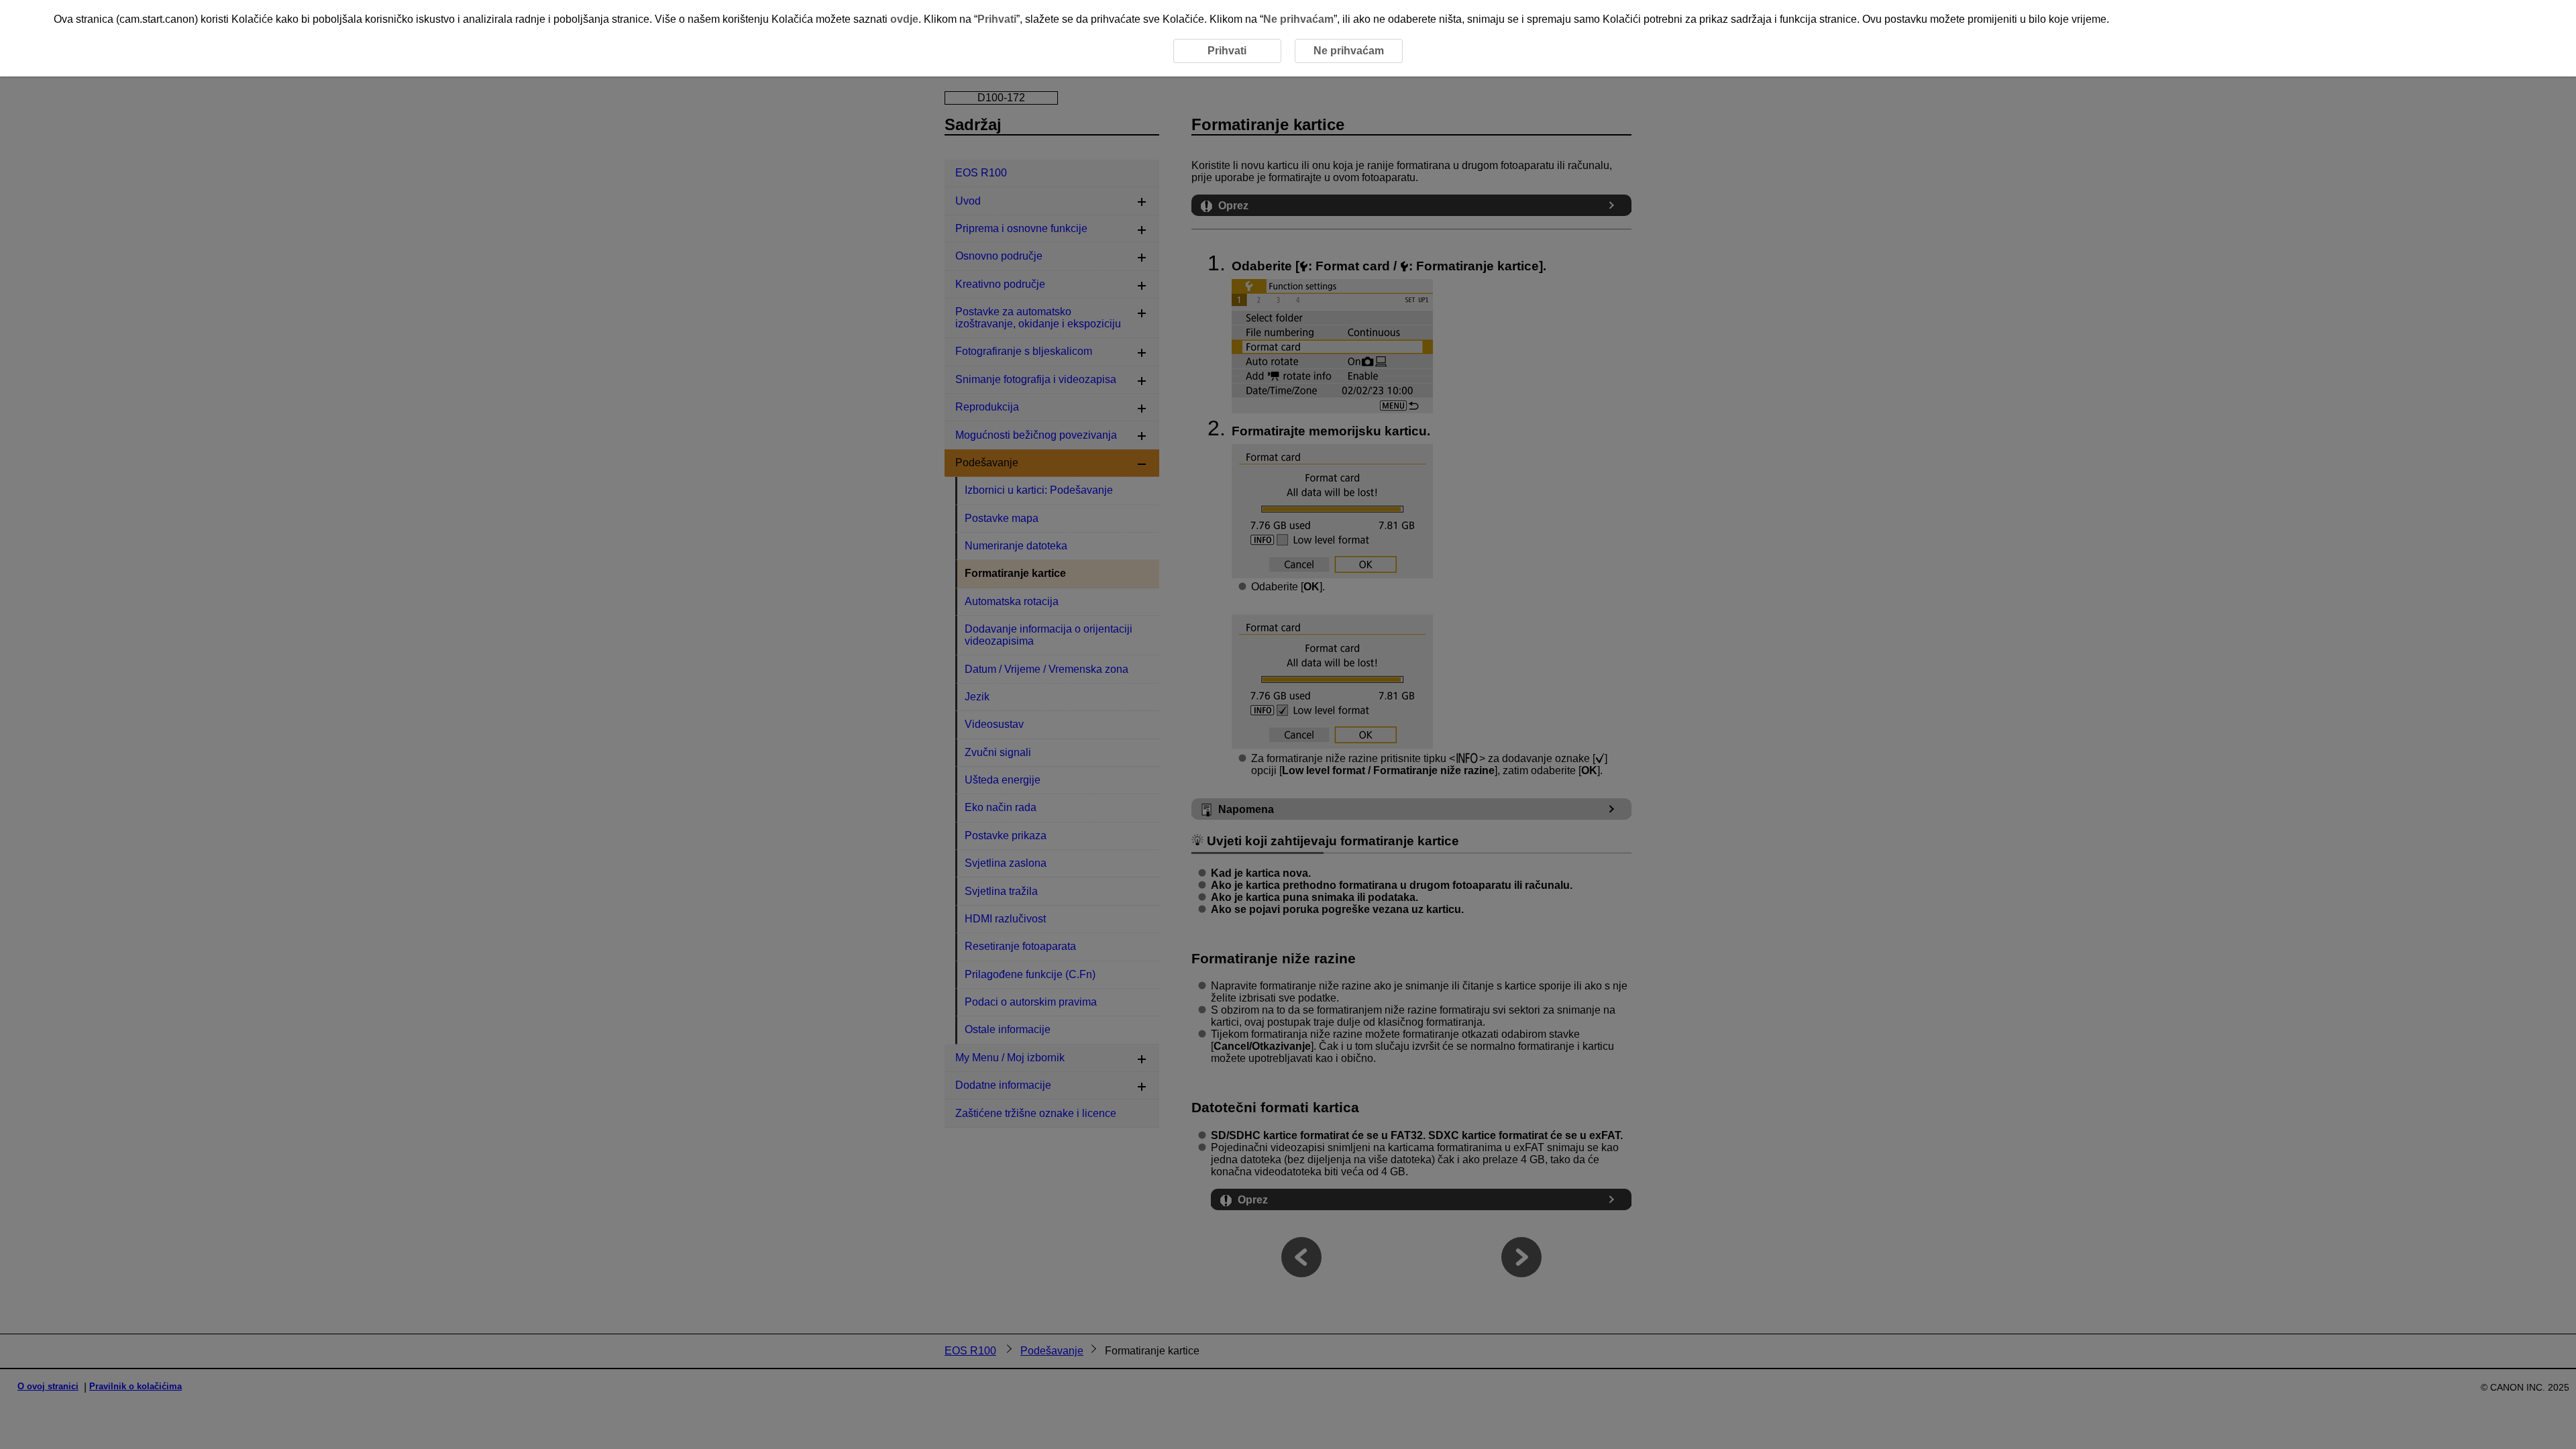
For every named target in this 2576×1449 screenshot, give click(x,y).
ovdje (904, 19)
